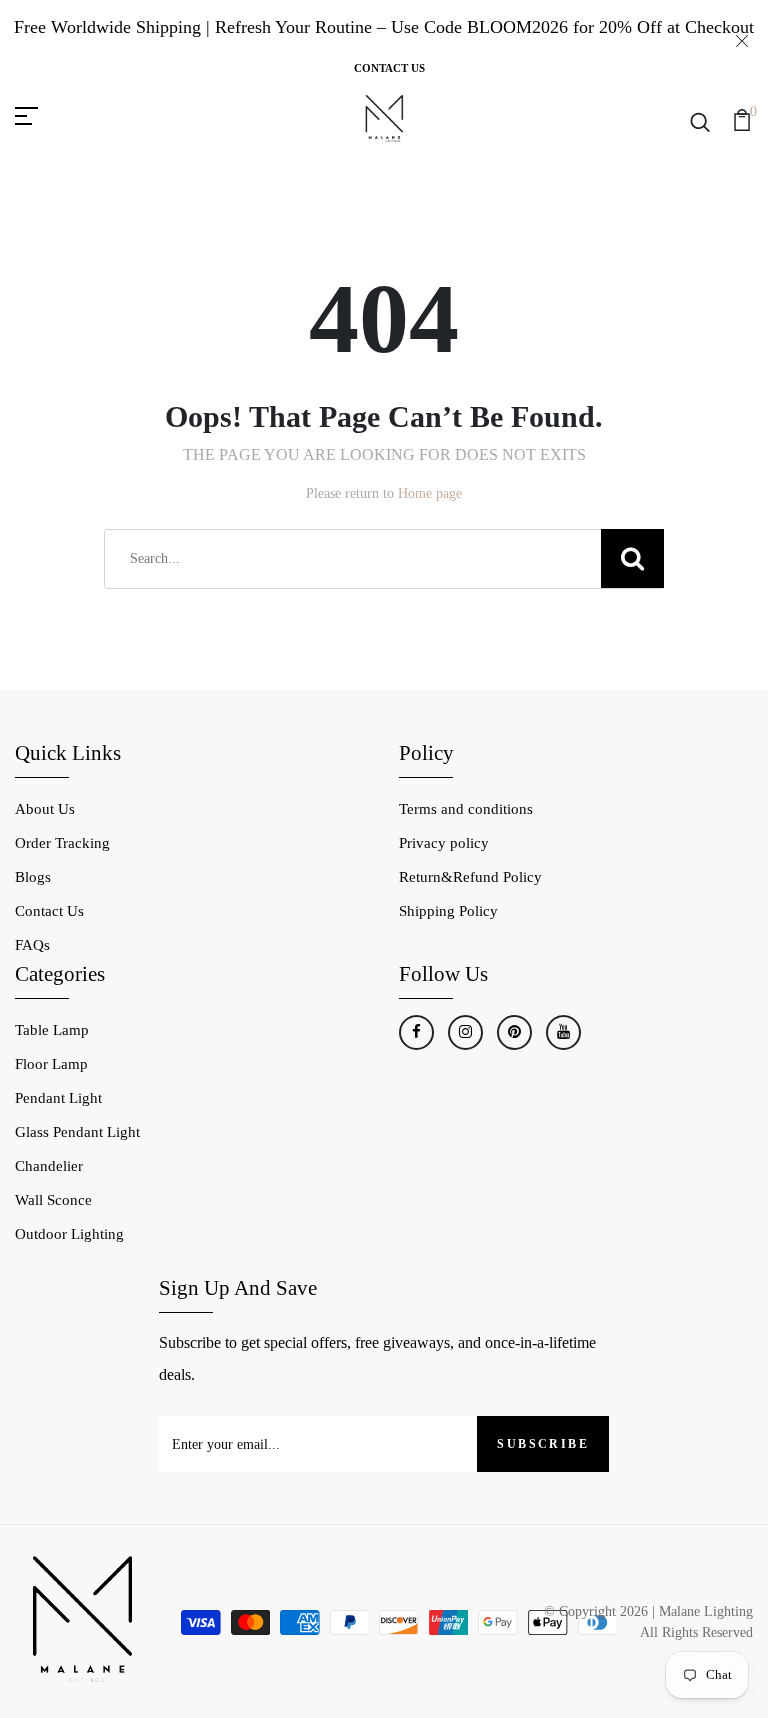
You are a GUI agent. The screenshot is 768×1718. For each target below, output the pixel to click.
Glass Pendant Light (77, 1132)
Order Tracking (62, 843)
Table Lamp (52, 1030)
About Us (45, 809)
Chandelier (49, 1166)
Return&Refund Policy (470, 877)
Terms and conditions (466, 809)
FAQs (32, 945)
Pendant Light (58, 1098)
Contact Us (389, 68)
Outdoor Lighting (69, 1234)
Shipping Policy (448, 911)
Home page (430, 493)
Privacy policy (444, 843)
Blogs (33, 877)
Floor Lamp (51, 1064)
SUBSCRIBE (543, 1444)
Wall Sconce (53, 1200)
